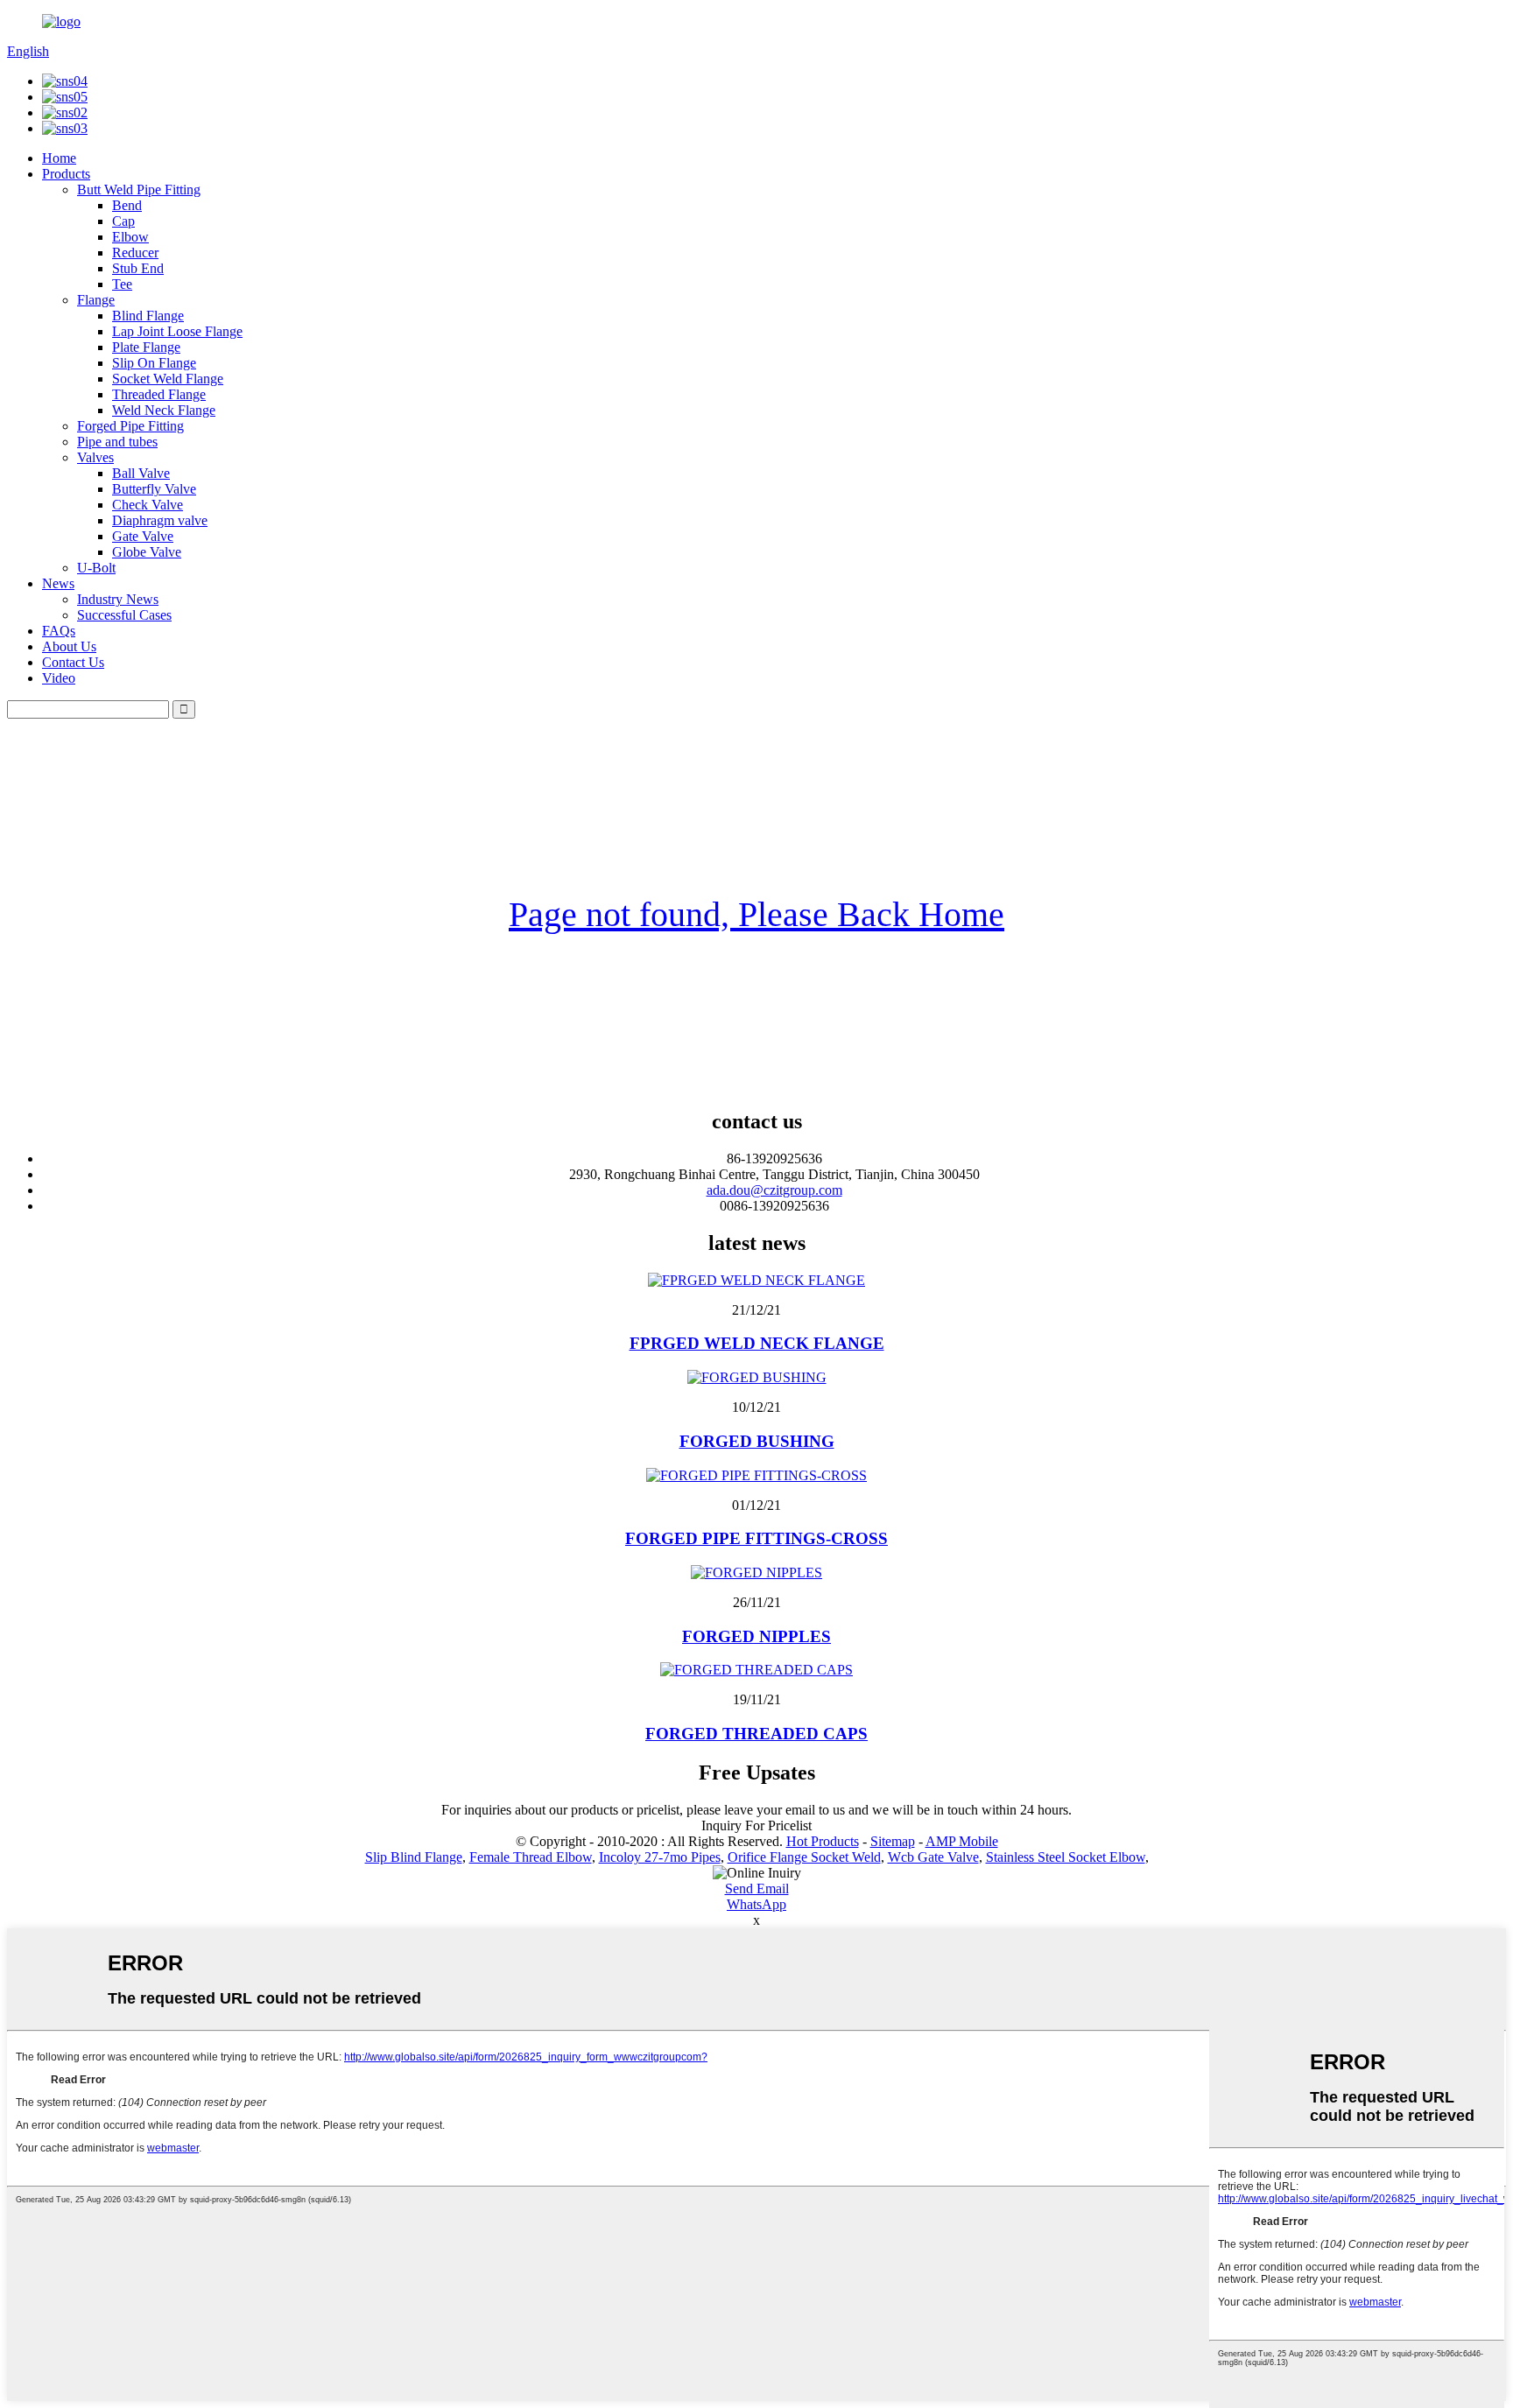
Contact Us (73, 662)
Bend (127, 205)
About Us (69, 646)
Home (59, 158)
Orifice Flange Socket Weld (804, 1857)
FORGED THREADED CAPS (756, 1734)
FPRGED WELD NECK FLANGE (757, 1343)
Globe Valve (147, 552)
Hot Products (823, 1841)
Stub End (138, 268)
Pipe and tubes (117, 442)
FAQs (59, 631)
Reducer (135, 253)
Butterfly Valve (154, 489)
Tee (122, 284)
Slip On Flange (154, 363)
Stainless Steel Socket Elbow (1066, 1857)
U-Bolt (96, 568)
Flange (96, 300)
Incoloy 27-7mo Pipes (660, 1857)
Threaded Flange (159, 394)
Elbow (130, 237)
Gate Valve (143, 536)
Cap (123, 221)
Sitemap (893, 1841)
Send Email (757, 1888)
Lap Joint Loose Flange (177, 331)
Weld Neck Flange (164, 410)
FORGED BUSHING (757, 1441)
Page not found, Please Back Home (756, 914)
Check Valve (148, 505)
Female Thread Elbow (531, 1857)
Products (66, 174)
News (58, 583)
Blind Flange (148, 316)
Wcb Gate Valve (933, 1857)
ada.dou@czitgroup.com (774, 1190)
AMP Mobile (962, 1841)
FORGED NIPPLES (756, 1636)
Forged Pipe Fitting (130, 426)
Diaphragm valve (160, 520)
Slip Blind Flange (414, 1857)
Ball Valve (141, 473)
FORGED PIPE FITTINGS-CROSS (756, 1538)
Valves (95, 457)
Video (59, 678)
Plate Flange (146, 347)
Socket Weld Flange (168, 379)
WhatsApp (756, 1904)
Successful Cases (124, 615)
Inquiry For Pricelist (756, 1825)
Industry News (118, 599)
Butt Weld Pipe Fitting (139, 190)
